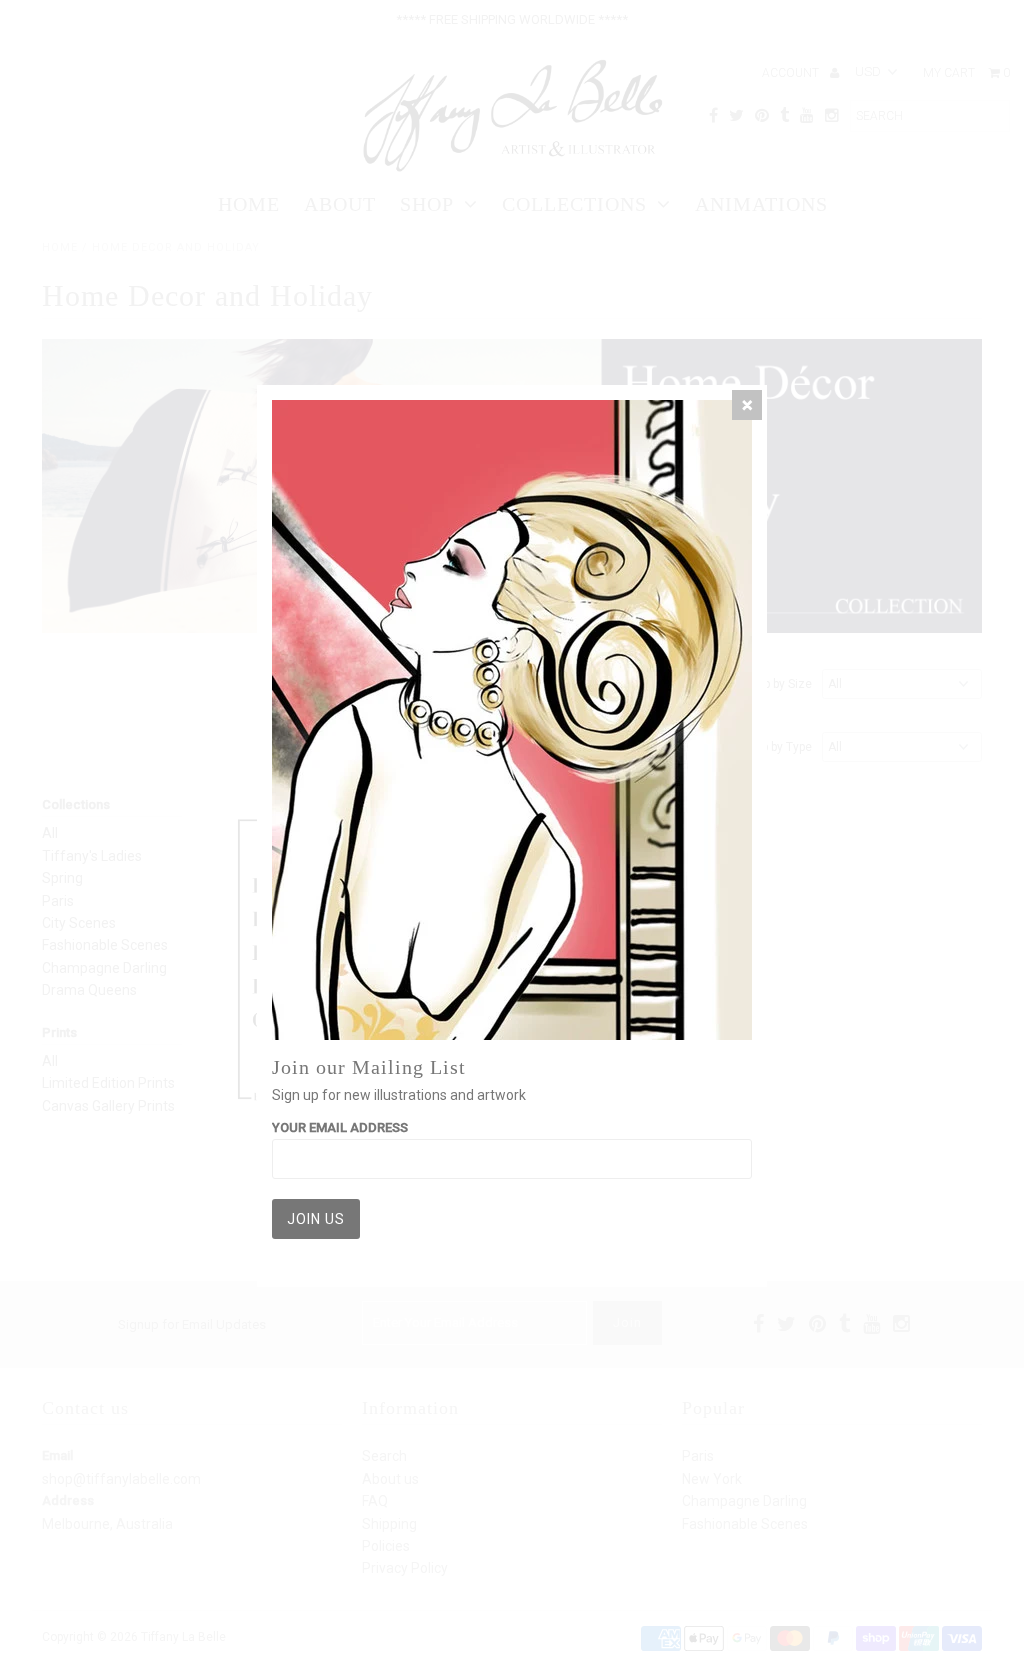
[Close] (747, 405)
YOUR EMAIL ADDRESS (340, 1127)
